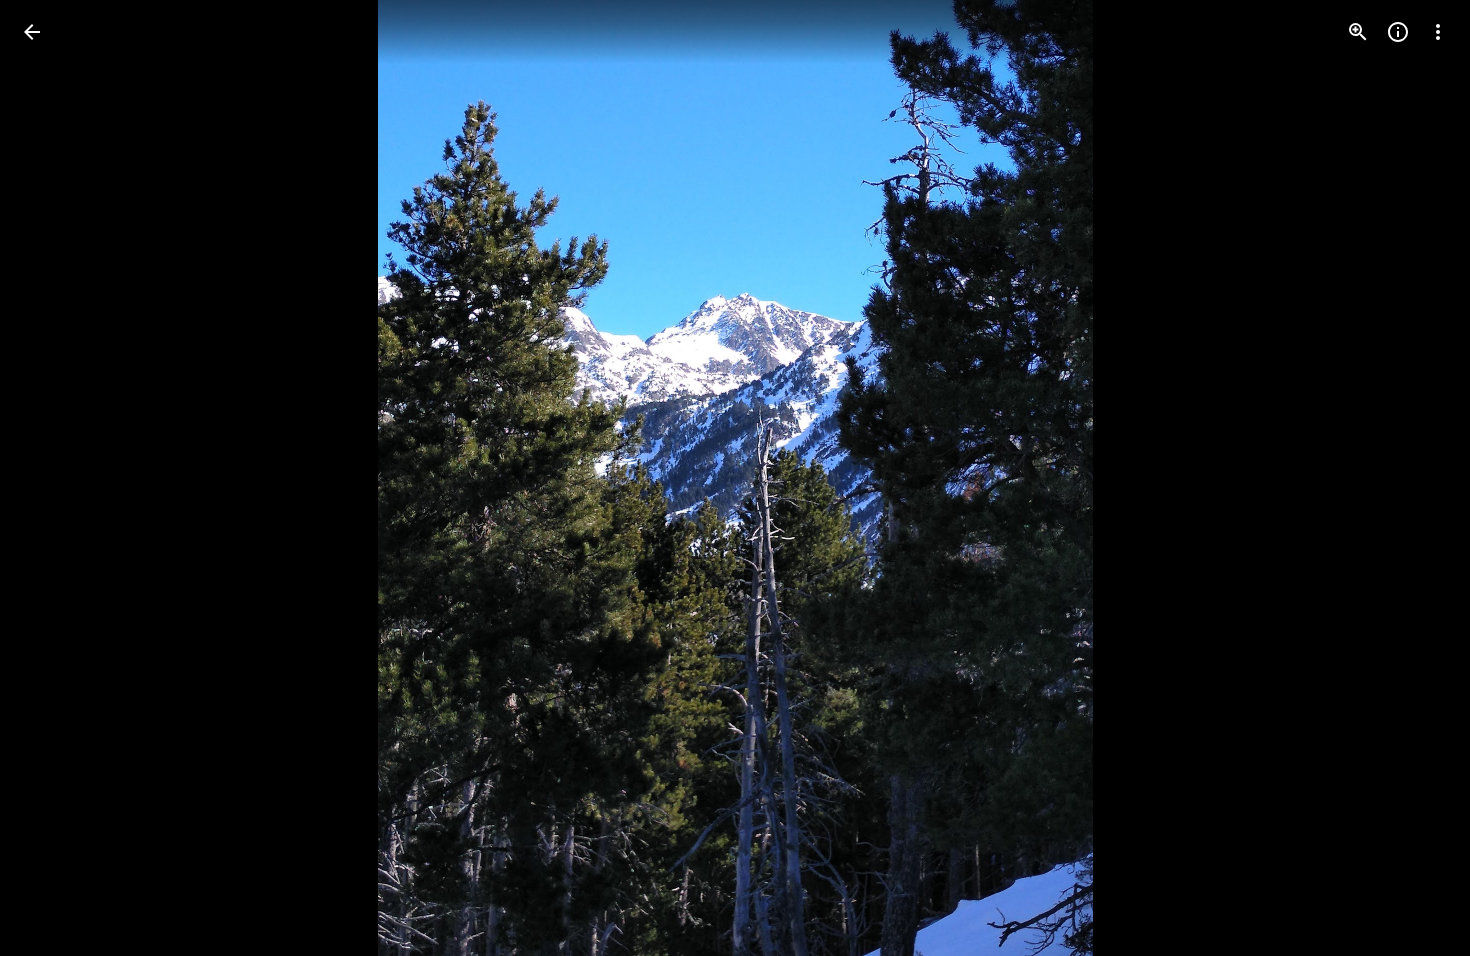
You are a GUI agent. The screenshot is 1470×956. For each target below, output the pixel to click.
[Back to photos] (32, 32)
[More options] (1438, 32)
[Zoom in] (1358, 32)
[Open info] (1398, 32)
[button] (56, 478)
